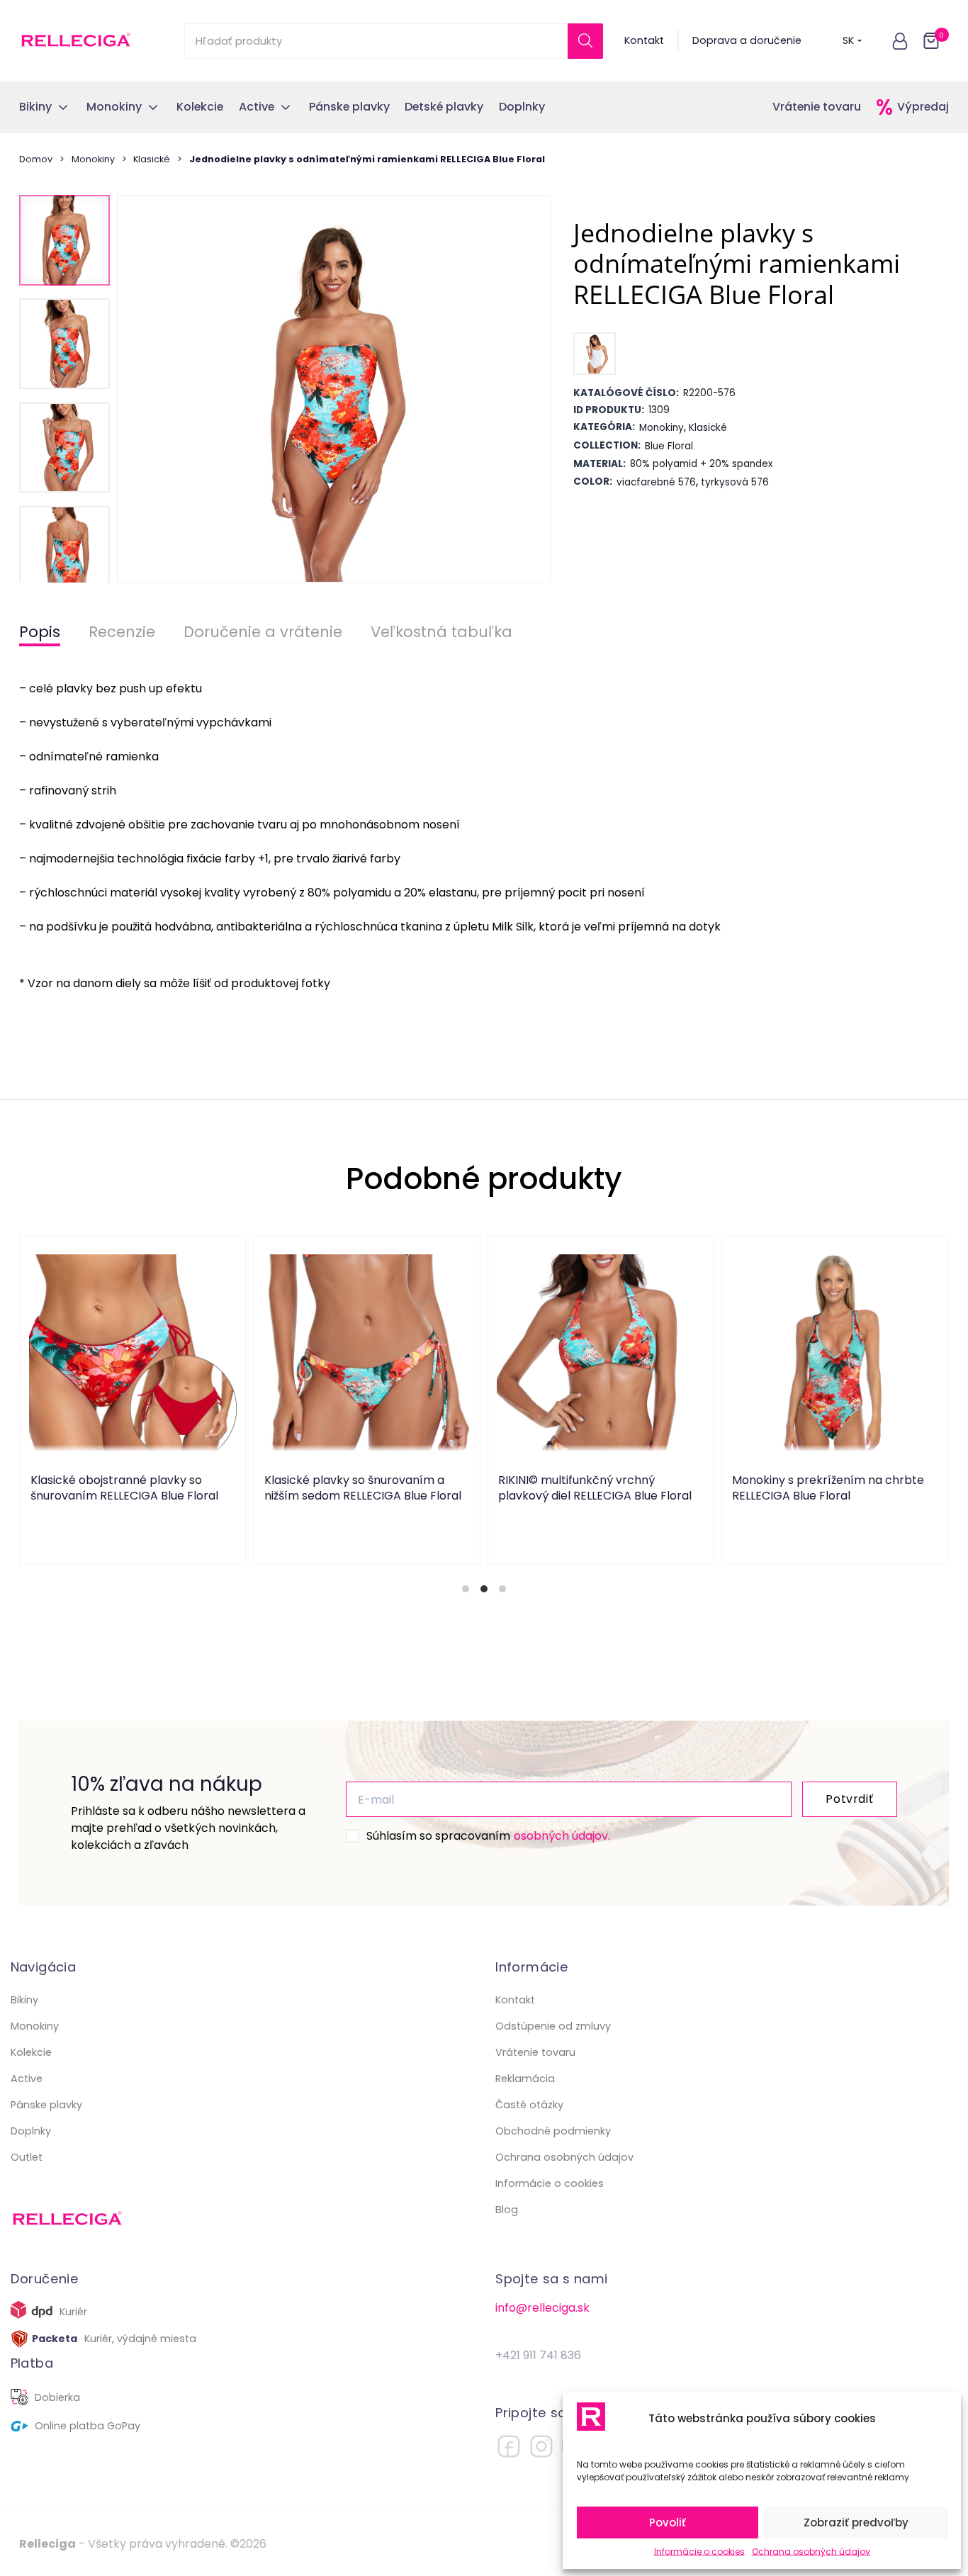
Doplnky (31, 2131)
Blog (507, 2210)
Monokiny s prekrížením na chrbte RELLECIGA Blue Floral (829, 1487)
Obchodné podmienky (553, 2131)
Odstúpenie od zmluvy (553, 2026)
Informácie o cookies (699, 2552)
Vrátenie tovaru (817, 107)
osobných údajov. (562, 1836)
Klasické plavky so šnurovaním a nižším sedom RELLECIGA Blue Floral (363, 1487)
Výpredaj (923, 107)
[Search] (585, 41)
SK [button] (848, 40)
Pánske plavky (46, 2105)
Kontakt (644, 40)
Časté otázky (529, 2105)
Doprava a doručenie (747, 40)
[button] (900, 41)
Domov (36, 159)
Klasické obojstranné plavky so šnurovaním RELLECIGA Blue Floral (124, 1487)
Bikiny (24, 2000)
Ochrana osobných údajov (811, 2552)
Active (27, 2079)
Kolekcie (31, 2052)
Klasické (152, 159)
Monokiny (93, 159)
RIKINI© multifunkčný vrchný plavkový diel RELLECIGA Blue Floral (596, 1487)
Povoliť (668, 2522)
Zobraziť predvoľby (856, 2522)
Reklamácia (525, 2079)
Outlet (27, 2157)
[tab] (466, 1589)
